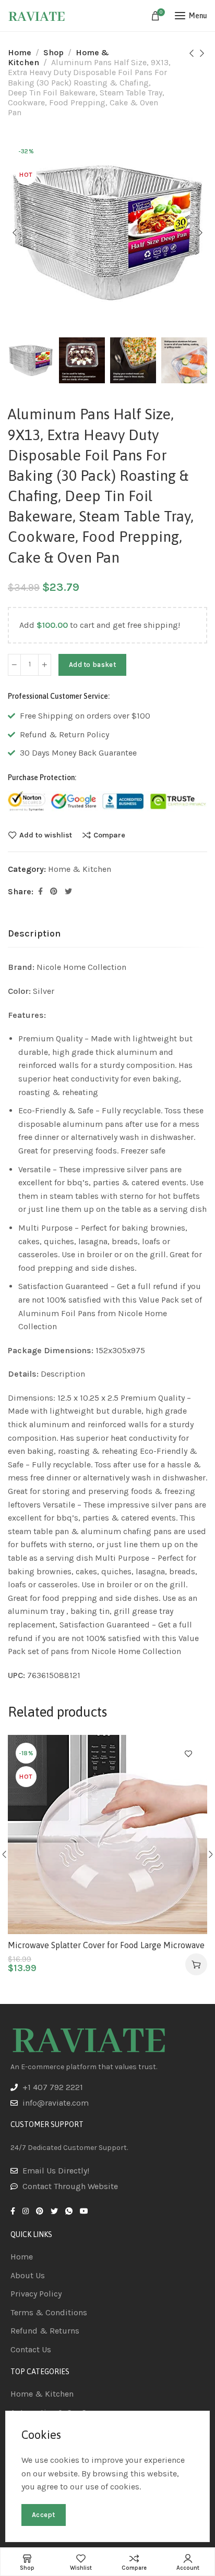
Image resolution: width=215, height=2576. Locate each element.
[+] (45, 665)
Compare (109, 835)
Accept (44, 2515)
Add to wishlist (46, 835)
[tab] (34, 934)
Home (20, 52)
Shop (53, 52)
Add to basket (92, 665)
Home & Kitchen (80, 869)
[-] (14, 665)
